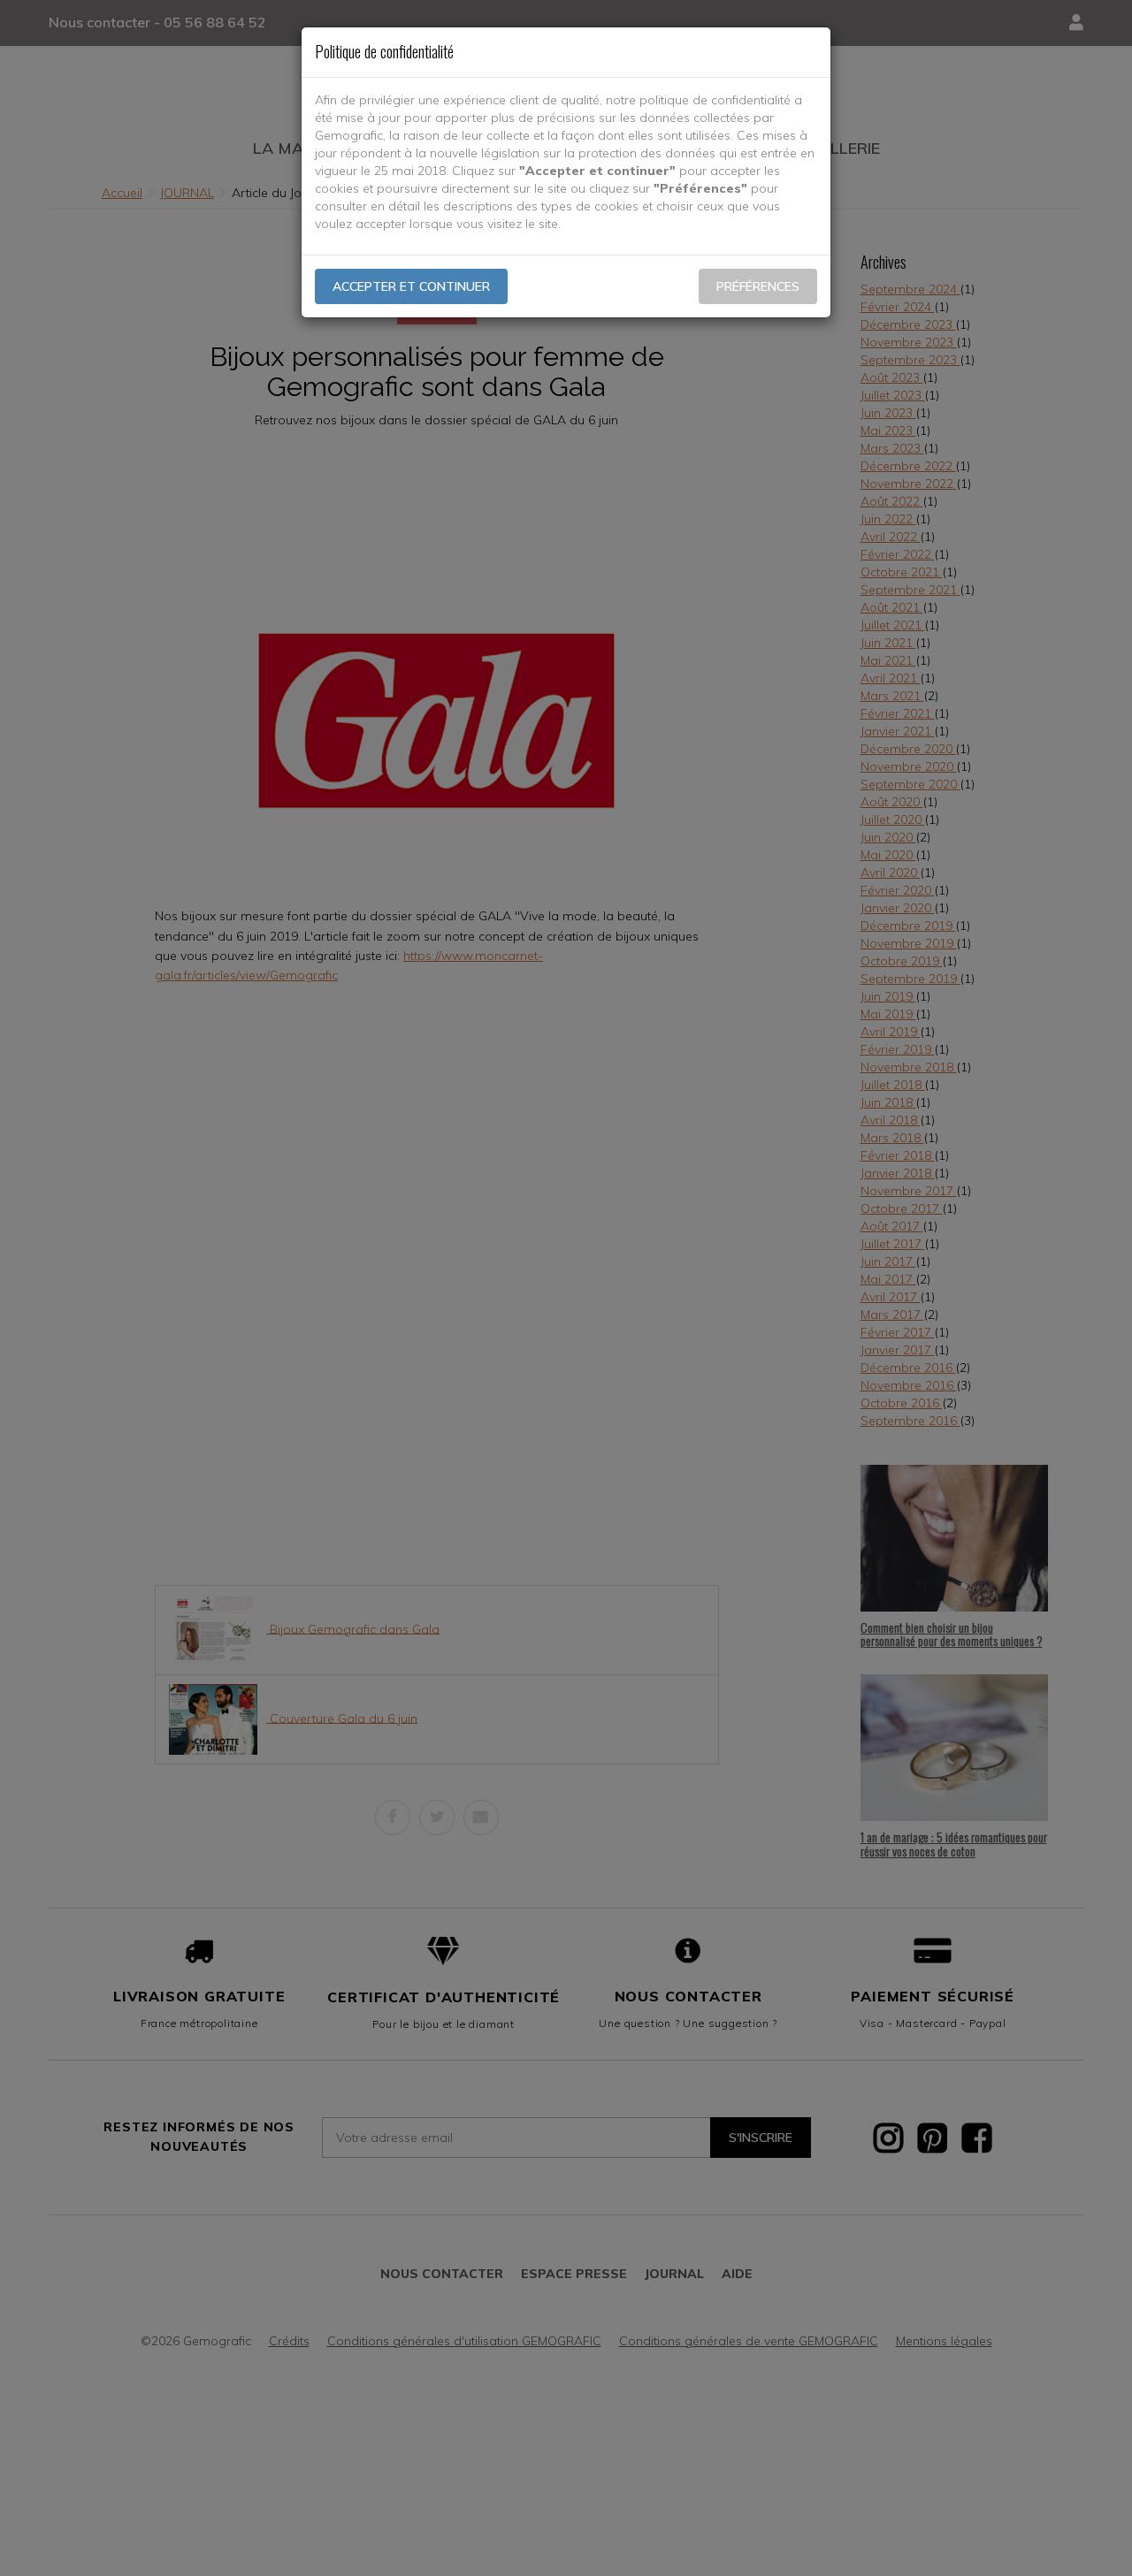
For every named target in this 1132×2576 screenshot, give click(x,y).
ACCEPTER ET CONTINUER (411, 286)
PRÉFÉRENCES (758, 286)
